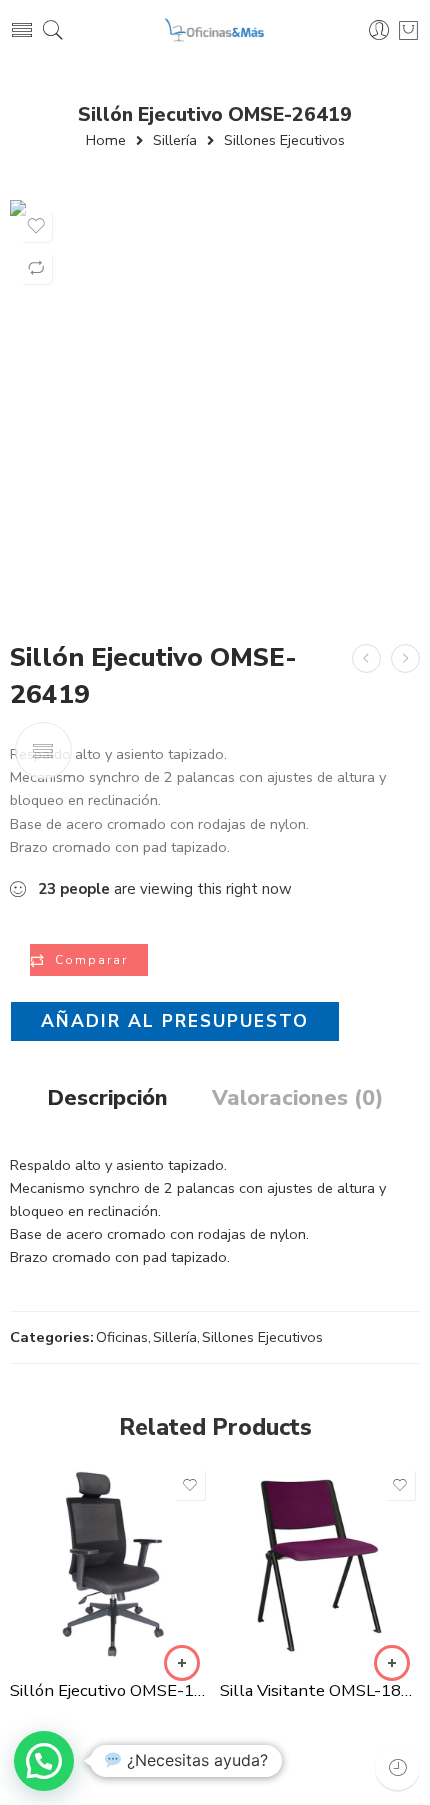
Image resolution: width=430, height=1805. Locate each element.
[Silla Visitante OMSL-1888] (320, 1565)
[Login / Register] (379, 30)
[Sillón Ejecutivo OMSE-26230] (366, 658)
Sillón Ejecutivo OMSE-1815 (110, 1690)
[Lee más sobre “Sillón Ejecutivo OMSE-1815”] (182, 1663)
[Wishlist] (36, 226)
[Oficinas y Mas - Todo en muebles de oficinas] (215, 30)
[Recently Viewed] (397, 1767)
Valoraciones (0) (297, 1099)
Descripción (107, 1099)
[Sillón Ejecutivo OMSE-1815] (110, 1565)
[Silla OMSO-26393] (405, 658)
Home (106, 140)
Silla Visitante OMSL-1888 (320, 1690)
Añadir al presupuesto (175, 1021)
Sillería (175, 140)
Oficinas (122, 1337)
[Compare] (36, 268)
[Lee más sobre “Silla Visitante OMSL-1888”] (392, 1663)
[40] (215, 405)
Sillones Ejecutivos (284, 140)
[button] (44, 1761)
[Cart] (408, 30)
